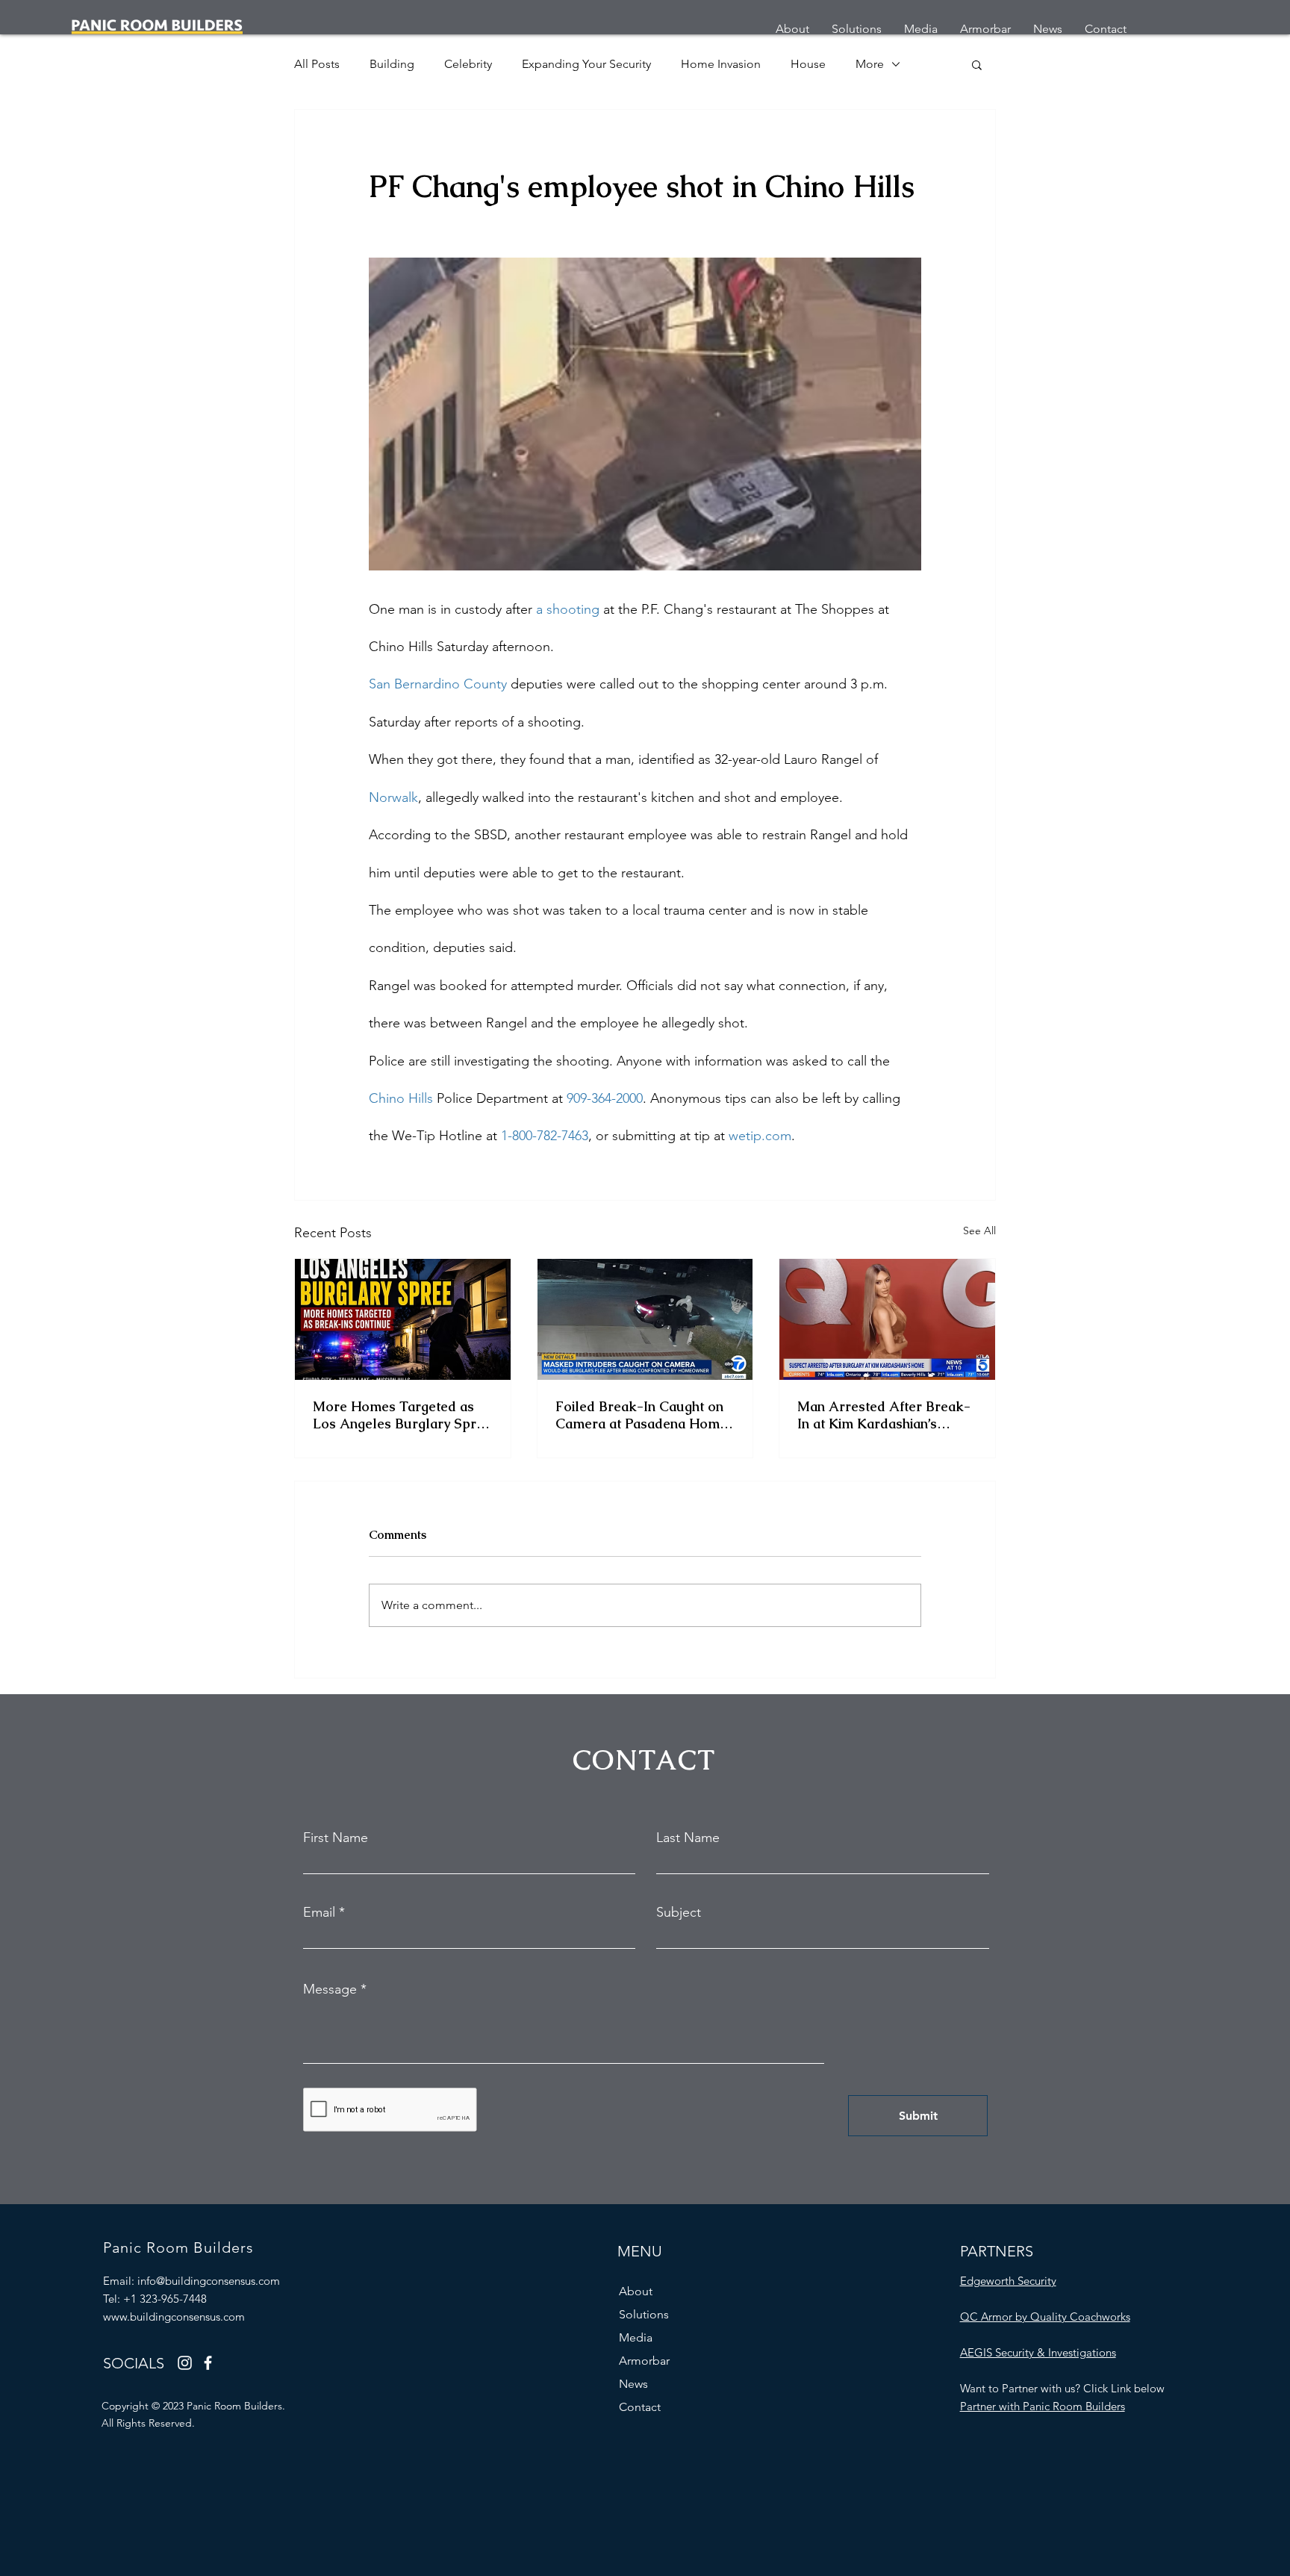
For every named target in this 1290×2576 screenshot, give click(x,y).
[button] (977, 64)
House (808, 64)
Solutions (644, 2314)
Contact (640, 2407)
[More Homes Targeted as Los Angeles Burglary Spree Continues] (403, 1319)
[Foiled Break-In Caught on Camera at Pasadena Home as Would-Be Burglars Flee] (645, 1319)
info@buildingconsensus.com (209, 2281)
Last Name (688, 1838)
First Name (336, 1838)
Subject (679, 1912)
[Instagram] (185, 2363)
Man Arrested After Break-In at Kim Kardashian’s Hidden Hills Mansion (884, 1415)
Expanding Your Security (586, 64)
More (870, 64)
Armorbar (644, 2361)
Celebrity (468, 64)
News (633, 2384)
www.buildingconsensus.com (174, 2317)
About (636, 2291)
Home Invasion (721, 64)
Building (392, 64)
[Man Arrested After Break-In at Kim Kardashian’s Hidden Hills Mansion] (887, 1319)
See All (979, 1231)
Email (319, 1912)
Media (636, 2337)
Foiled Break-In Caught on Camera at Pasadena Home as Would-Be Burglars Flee (642, 1415)
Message (330, 1989)
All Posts (317, 64)
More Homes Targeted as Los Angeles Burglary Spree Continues (402, 1415)
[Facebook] (208, 2363)
